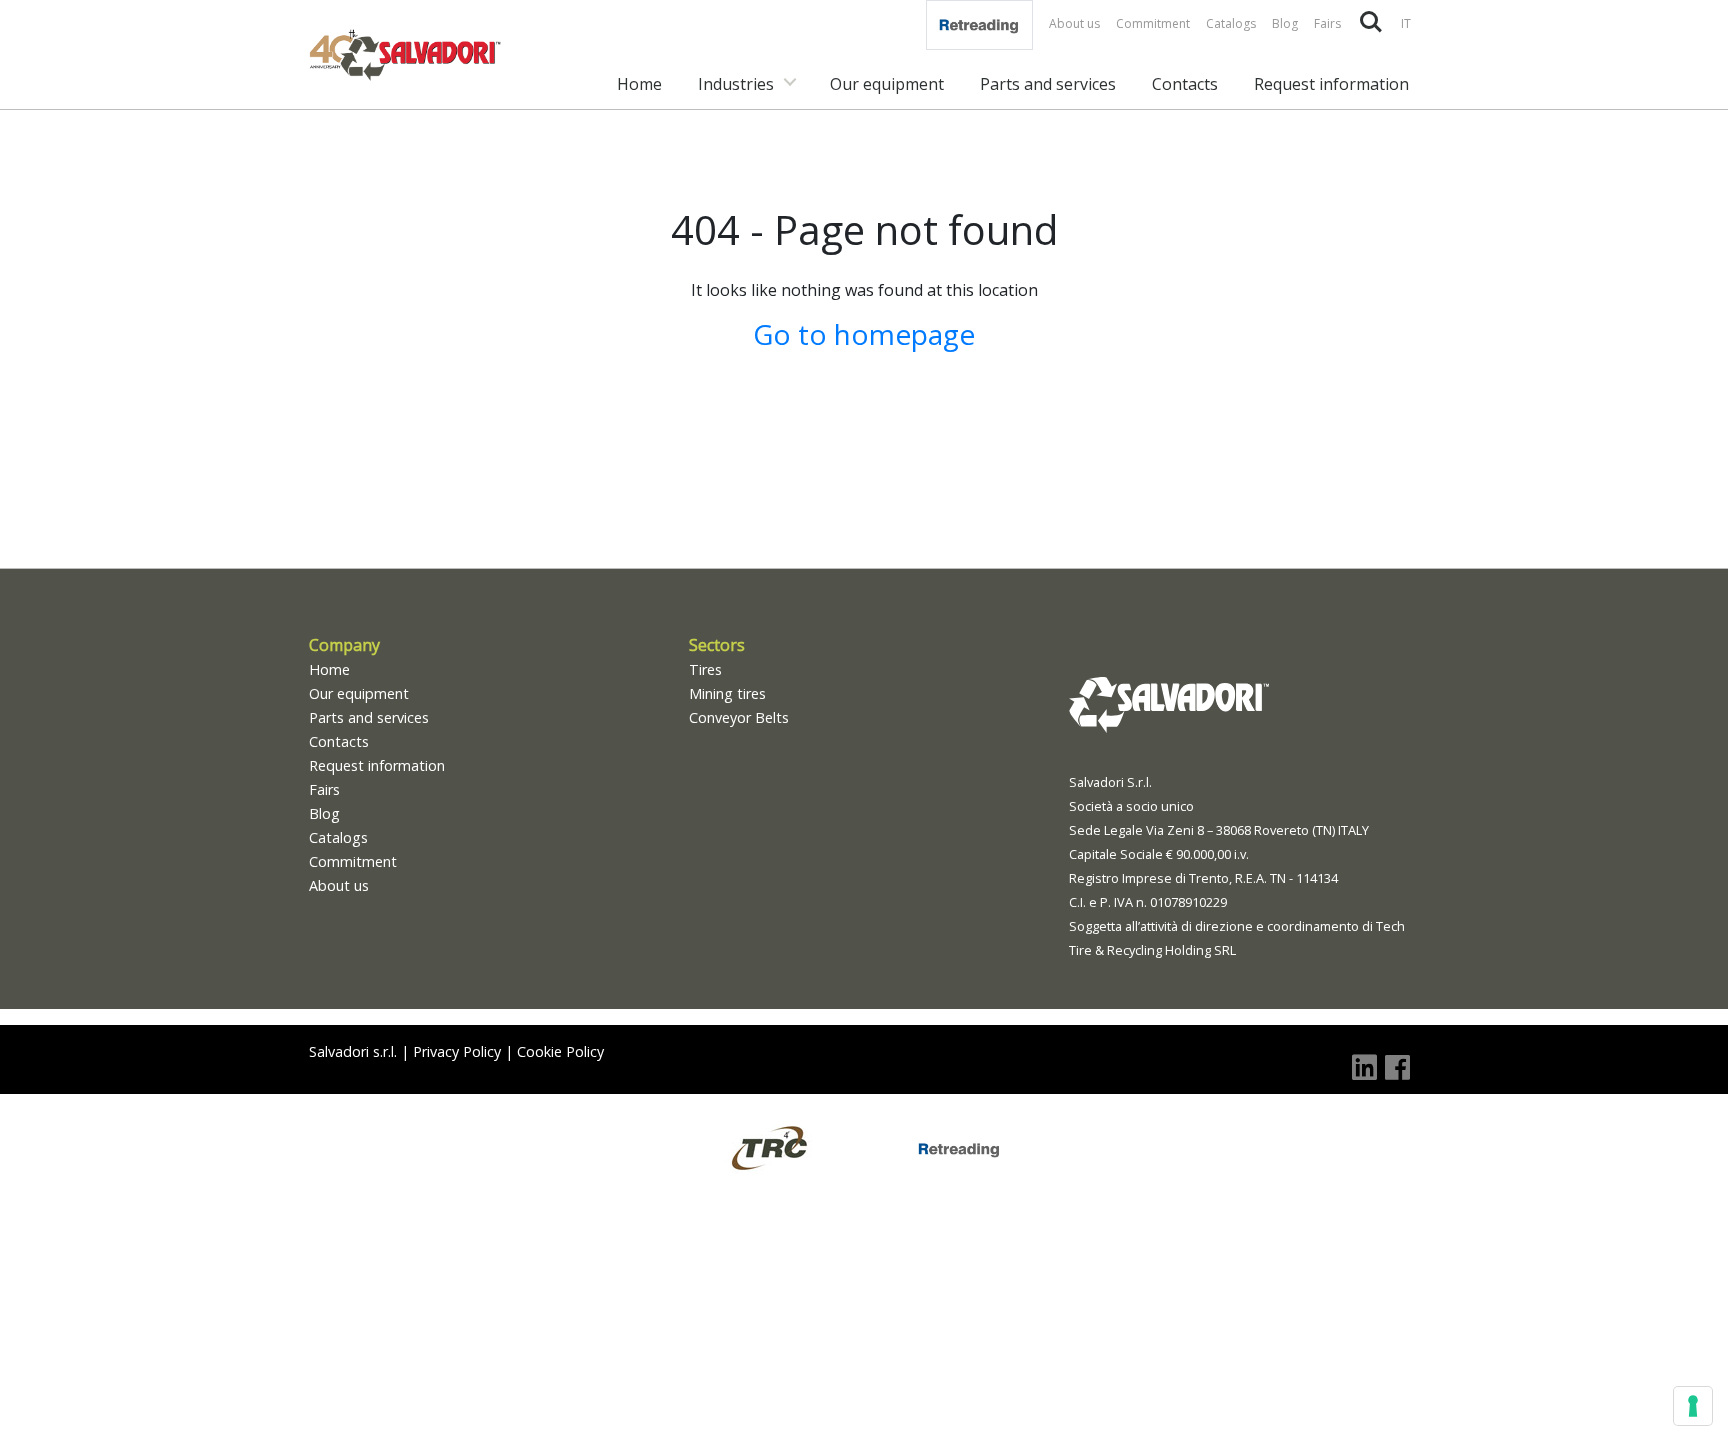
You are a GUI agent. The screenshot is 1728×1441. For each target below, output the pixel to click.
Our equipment (887, 84)
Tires (705, 669)
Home (639, 84)
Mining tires (727, 693)
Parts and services (1048, 84)
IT (1406, 23)
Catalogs (1231, 23)
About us (1074, 23)
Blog (1285, 23)
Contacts (1185, 84)
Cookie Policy (560, 1051)
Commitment (1153, 23)
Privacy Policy (457, 1051)
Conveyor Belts (739, 717)
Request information (1331, 84)
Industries (736, 84)
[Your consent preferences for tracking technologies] (1693, 1406)
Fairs (1327, 23)
